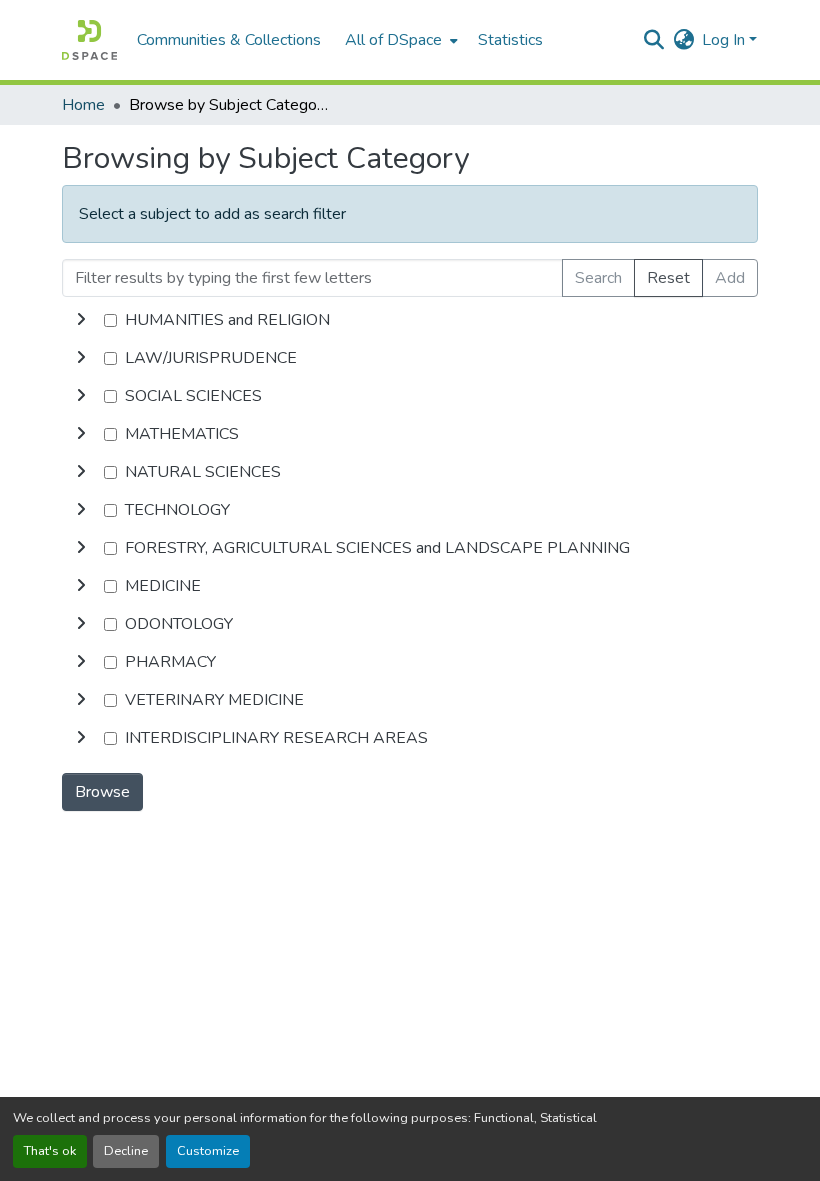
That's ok (50, 1151)
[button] (89, 40)
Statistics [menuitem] (510, 40)
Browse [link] (102, 792)
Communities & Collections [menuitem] (229, 40)
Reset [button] (668, 278)
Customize (208, 1151)
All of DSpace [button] (393, 40)
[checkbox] (110, 320)
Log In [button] (725, 40)
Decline (126, 1151)
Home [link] (83, 105)
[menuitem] (399, 40)
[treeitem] (410, 358)
